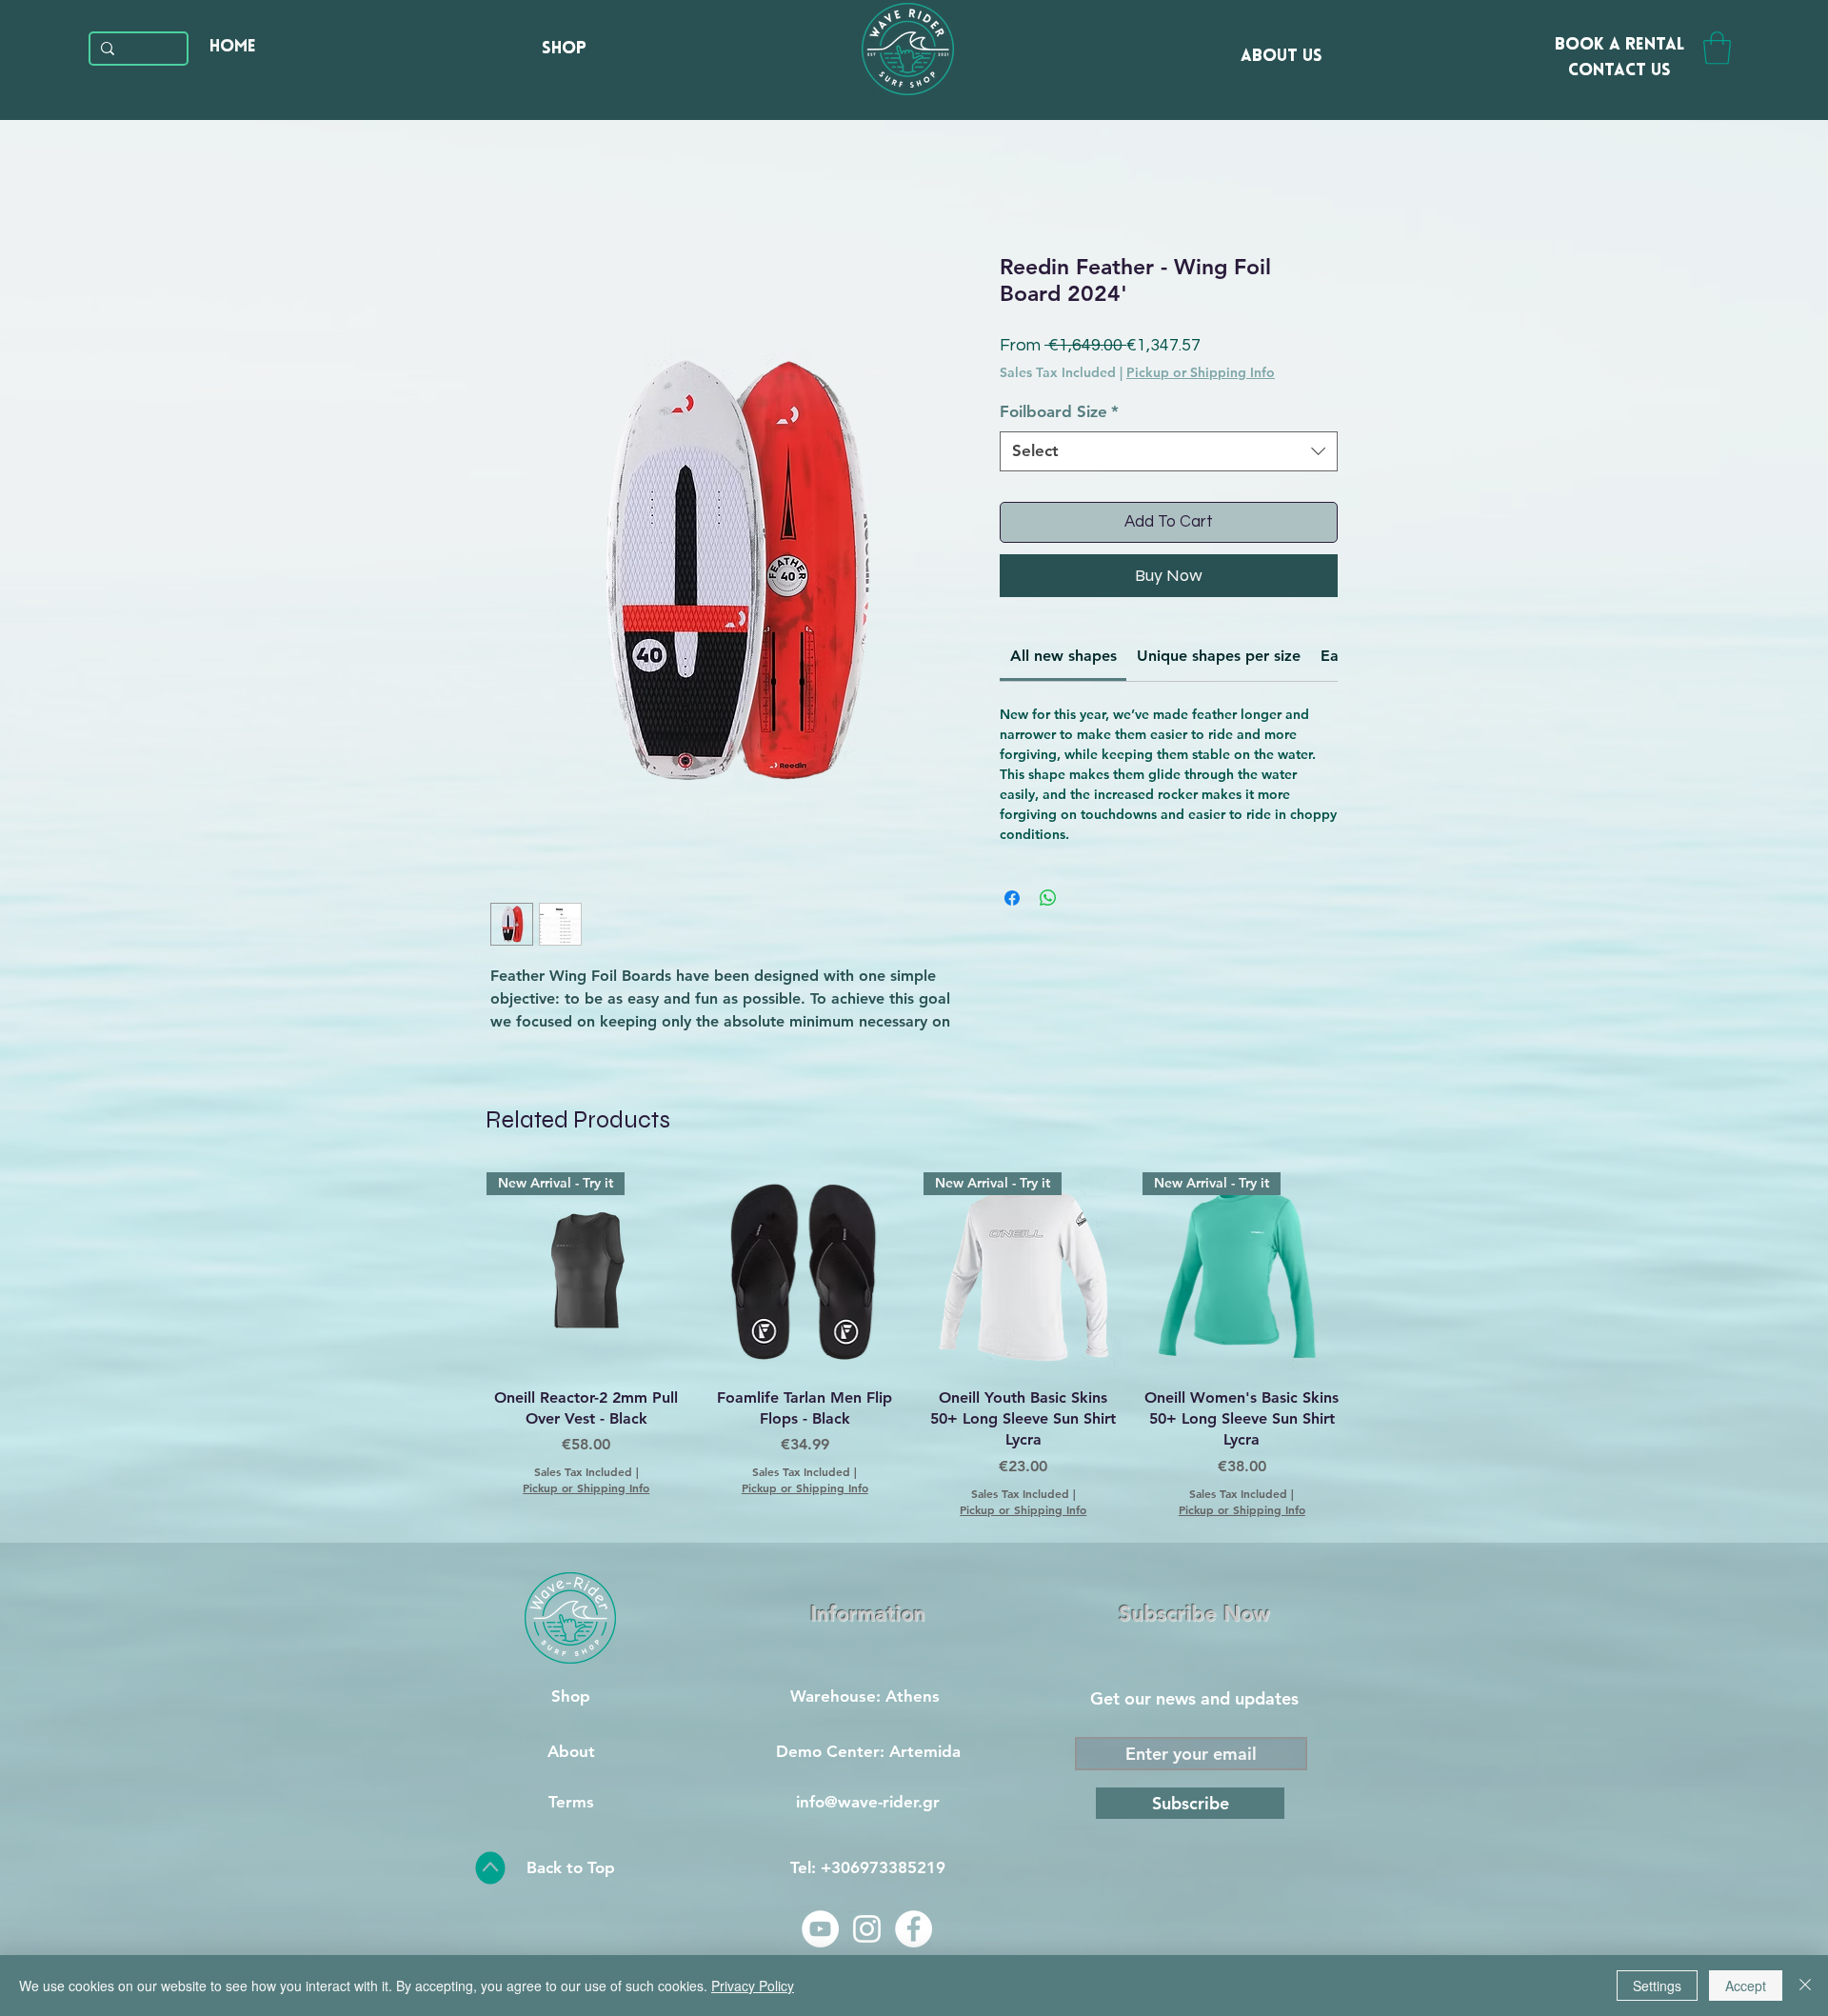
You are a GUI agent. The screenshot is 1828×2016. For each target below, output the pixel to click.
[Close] (1805, 1986)
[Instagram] (867, 1929)
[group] (914, 1345)
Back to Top (571, 1867)
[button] (1717, 48)
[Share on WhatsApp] (1048, 898)
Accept (1746, 1986)
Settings (1657, 1986)
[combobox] (1169, 451)
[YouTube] (820, 1929)
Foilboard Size (1059, 411)
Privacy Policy (753, 1986)
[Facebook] (914, 1929)
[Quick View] (805, 1272)
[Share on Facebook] (1012, 898)
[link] (1063, 656)
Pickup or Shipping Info (1201, 372)
